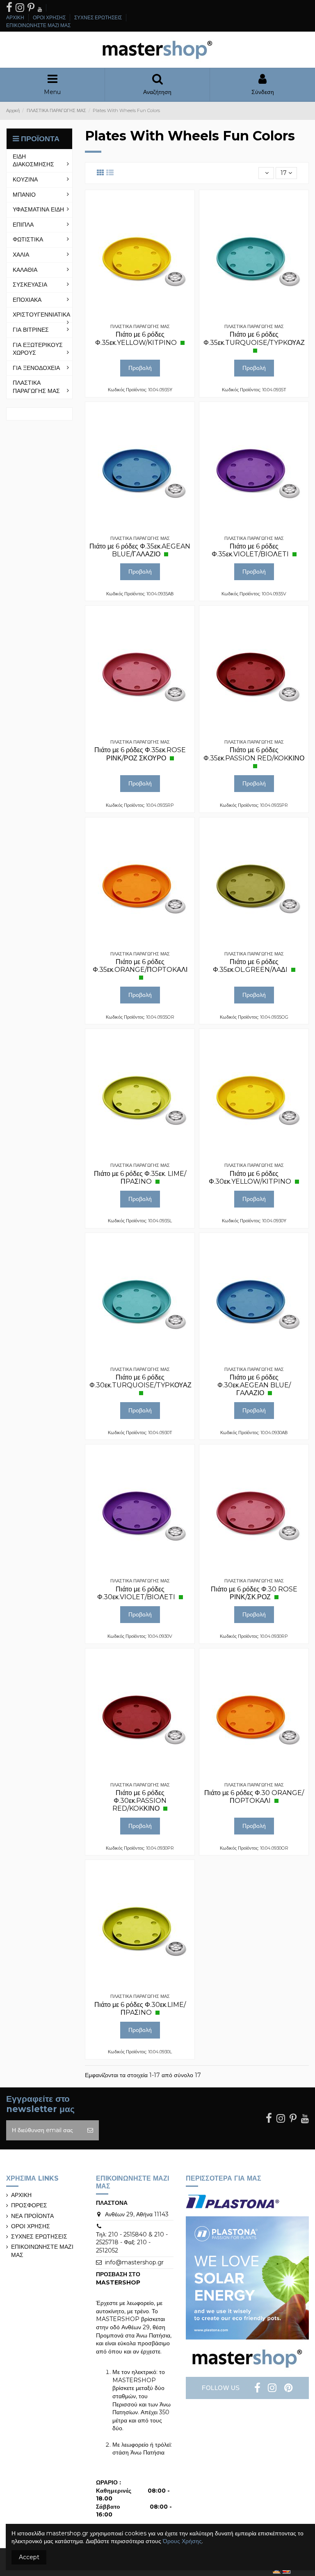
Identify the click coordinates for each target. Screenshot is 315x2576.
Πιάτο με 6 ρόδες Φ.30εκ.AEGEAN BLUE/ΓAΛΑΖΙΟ (254, 1385)
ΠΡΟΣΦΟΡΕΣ (29, 2205)
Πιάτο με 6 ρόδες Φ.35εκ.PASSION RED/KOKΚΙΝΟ (254, 754)
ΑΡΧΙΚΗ (16, 17)
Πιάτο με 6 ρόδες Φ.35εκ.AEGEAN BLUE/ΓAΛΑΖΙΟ (140, 550)
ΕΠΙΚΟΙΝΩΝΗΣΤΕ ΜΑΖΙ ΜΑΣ (38, 25)
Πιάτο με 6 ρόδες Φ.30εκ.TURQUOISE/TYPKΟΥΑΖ (140, 1381)
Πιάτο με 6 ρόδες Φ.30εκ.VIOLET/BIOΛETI (137, 1593)
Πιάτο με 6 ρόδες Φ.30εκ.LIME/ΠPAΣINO (140, 2009)
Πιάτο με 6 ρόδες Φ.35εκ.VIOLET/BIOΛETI (251, 550)
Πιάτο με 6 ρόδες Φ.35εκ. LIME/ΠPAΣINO (140, 1178)
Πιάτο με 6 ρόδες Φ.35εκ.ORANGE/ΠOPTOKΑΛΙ (140, 966)
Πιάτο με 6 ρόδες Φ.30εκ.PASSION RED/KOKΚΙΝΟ (139, 1801)
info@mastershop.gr (134, 2262)
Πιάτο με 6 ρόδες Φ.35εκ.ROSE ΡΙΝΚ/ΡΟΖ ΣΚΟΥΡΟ (140, 754)
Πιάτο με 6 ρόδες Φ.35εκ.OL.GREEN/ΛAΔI (251, 966)
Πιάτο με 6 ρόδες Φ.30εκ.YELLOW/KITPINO (251, 1178)
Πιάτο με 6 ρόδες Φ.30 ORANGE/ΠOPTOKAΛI (254, 1797)
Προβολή (140, 368)
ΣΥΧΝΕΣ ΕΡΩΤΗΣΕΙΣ (99, 17)
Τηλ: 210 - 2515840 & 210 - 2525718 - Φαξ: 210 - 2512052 (132, 2242)
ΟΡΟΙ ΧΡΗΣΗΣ (50, 17)
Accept (29, 2557)
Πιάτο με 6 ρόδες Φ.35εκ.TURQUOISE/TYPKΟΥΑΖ (254, 338)
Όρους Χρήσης (182, 2541)
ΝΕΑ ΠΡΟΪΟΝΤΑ (32, 2216)
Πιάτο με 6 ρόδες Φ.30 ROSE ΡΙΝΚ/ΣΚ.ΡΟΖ (254, 1593)
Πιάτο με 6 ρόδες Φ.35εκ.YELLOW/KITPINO (137, 338)
